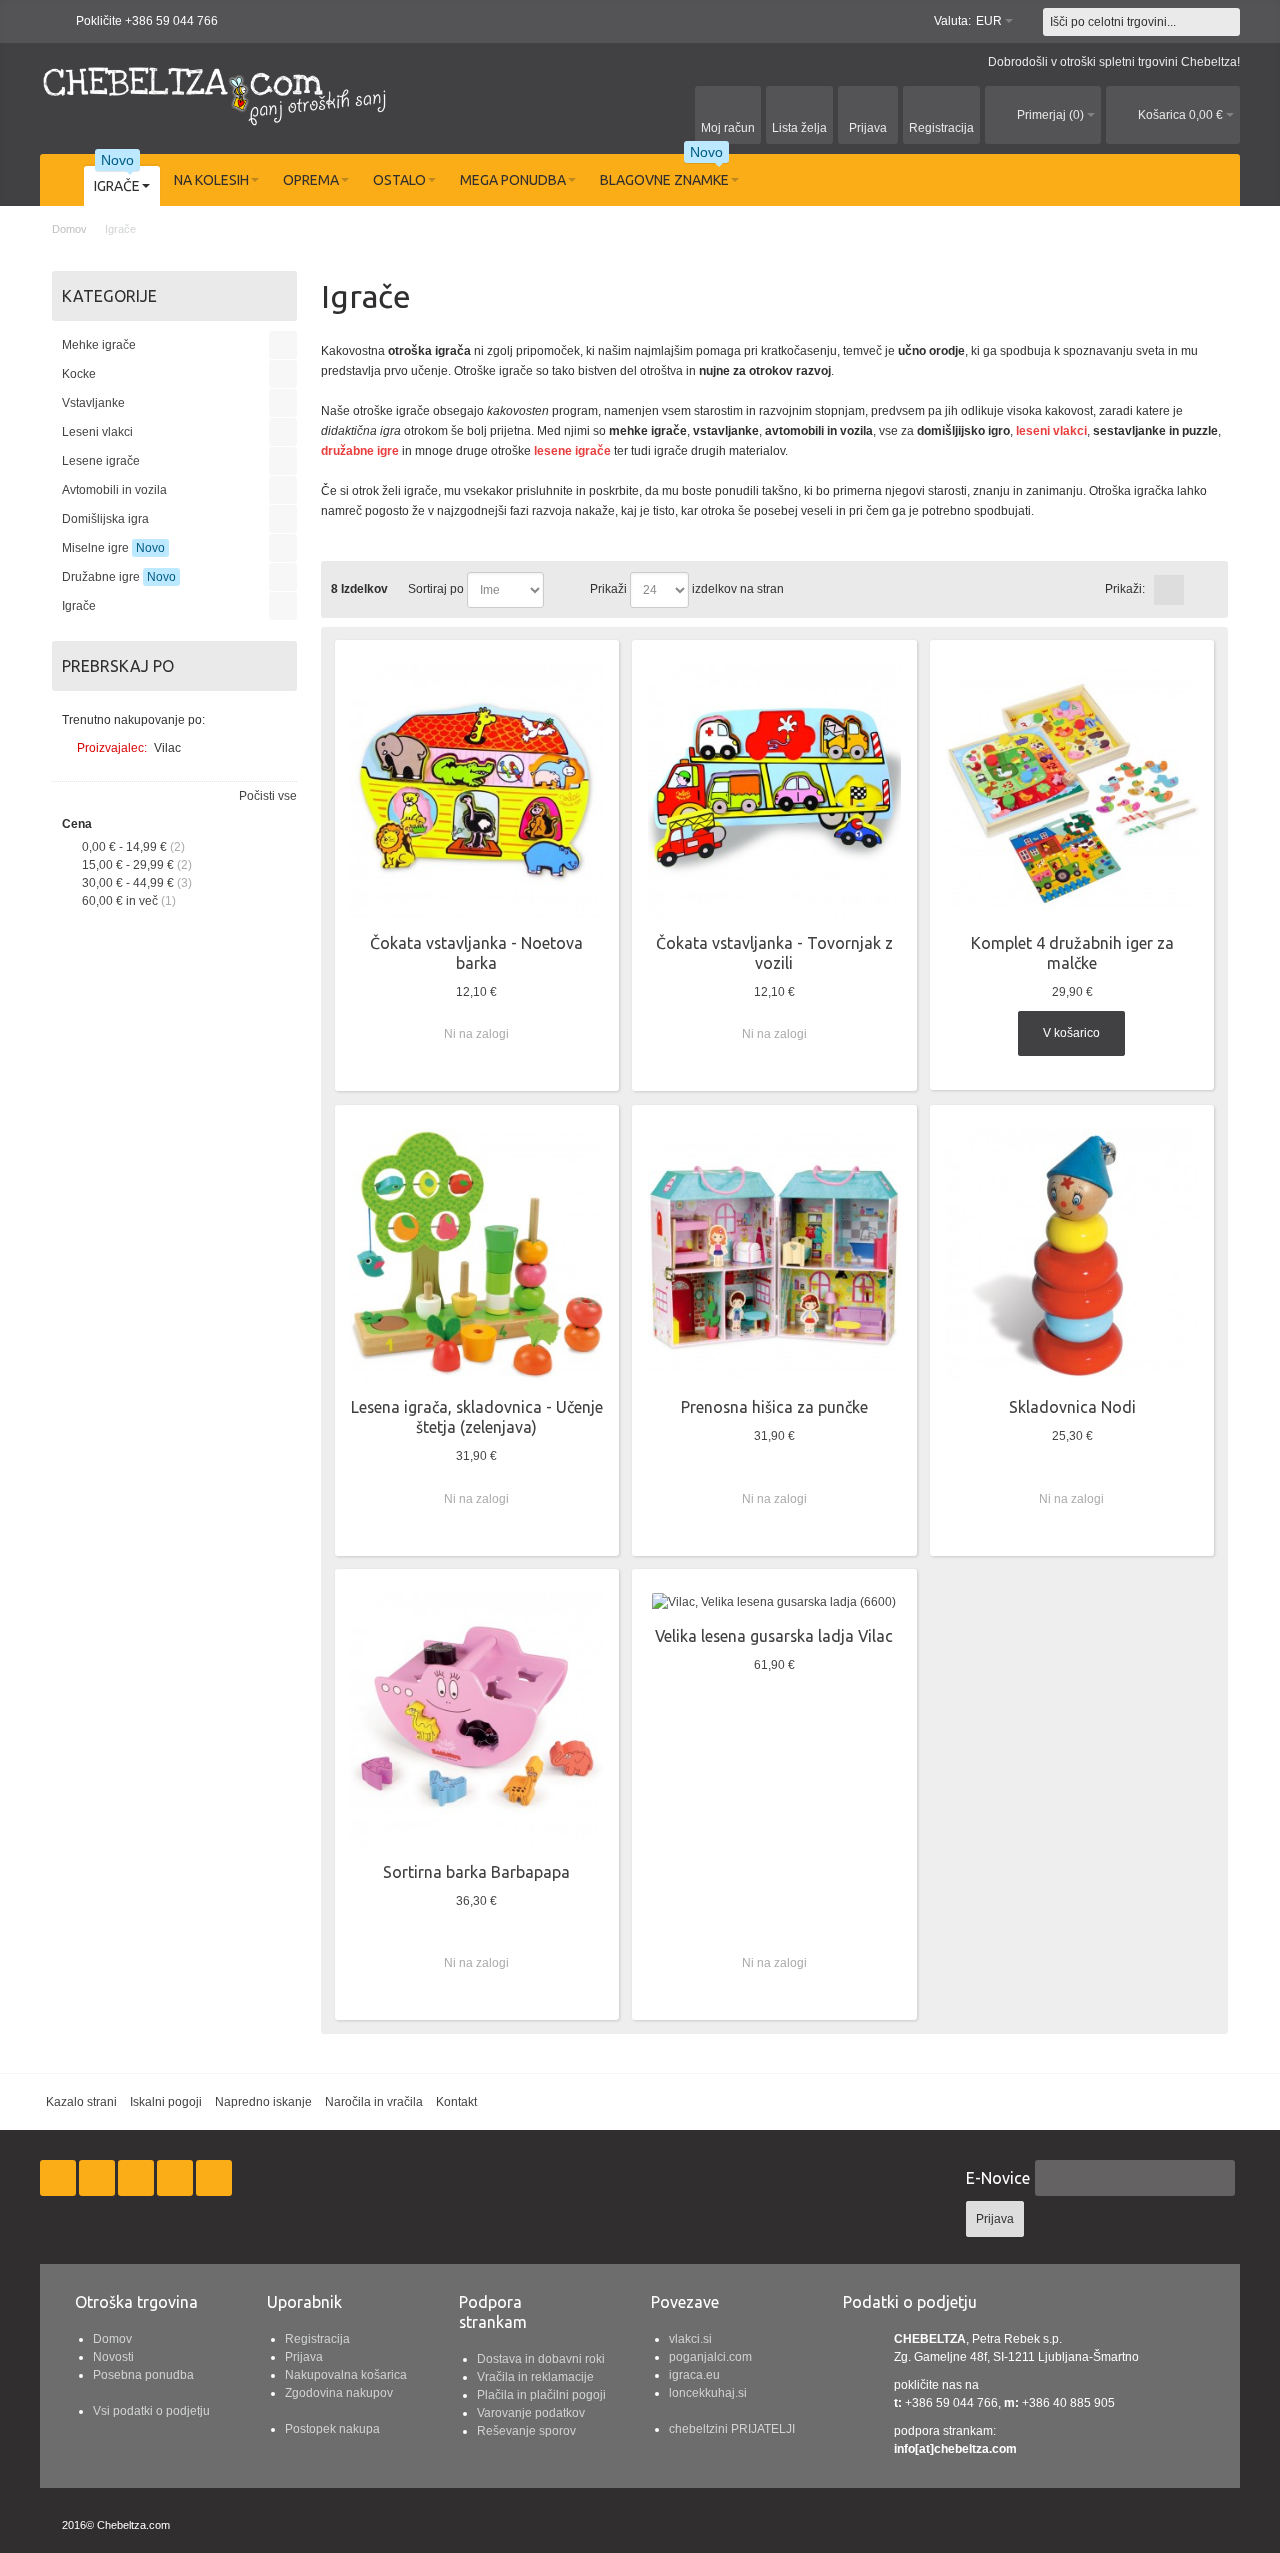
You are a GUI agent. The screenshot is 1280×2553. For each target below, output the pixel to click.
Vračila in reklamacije (535, 2377)
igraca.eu (694, 2375)
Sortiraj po (436, 589)
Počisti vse (268, 796)
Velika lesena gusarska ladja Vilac (774, 1636)
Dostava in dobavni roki (541, 2359)
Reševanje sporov (526, 2431)
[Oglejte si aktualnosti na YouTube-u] (214, 2178)
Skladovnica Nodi (1072, 1407)
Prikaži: (1125, 589)
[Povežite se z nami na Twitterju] (98, 2178)
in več (120, 901)
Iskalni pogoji (166, 2102)
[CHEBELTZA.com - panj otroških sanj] (215, 93)
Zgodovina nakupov (339, 2393)
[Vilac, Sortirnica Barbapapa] (476, 1719)
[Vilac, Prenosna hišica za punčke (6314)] (774, 1255)
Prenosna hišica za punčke (774, 1407)
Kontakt (456, 2102)
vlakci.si (690, 2339)
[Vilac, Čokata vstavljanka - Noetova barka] (476, 791)
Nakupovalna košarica (346, 2375)
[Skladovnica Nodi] (1072, 1255)
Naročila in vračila (374, 2102)
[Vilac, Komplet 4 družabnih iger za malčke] (1072, 791)
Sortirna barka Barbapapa (476, 1872)
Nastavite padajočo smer (562, 590)
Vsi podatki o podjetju (151, 2411)
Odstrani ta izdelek (278, 747)
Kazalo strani (81, 2102)
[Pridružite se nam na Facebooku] (59, 2178)
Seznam (1200, 590)
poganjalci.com (710, 2357)
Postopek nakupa (332, 2429)
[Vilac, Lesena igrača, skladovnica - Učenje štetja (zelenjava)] (476, 1255)
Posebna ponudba (143, 2375)
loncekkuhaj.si (708, 2393)
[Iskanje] (1226, 22)
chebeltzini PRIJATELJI (732, 2429)
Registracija (317, 2339)
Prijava (304, 2357)
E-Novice (998, 2178)
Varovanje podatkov (531, 2413)
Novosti (113, 2357)
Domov (112, 2339)
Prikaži (608, 589)
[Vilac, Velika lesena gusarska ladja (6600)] (774, 1602)
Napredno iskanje (263, 2102)
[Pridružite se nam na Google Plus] (137, 2178)
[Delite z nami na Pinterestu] (176, 2178)
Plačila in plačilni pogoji (541, 2395)
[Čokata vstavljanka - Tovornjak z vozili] (774, 791)
